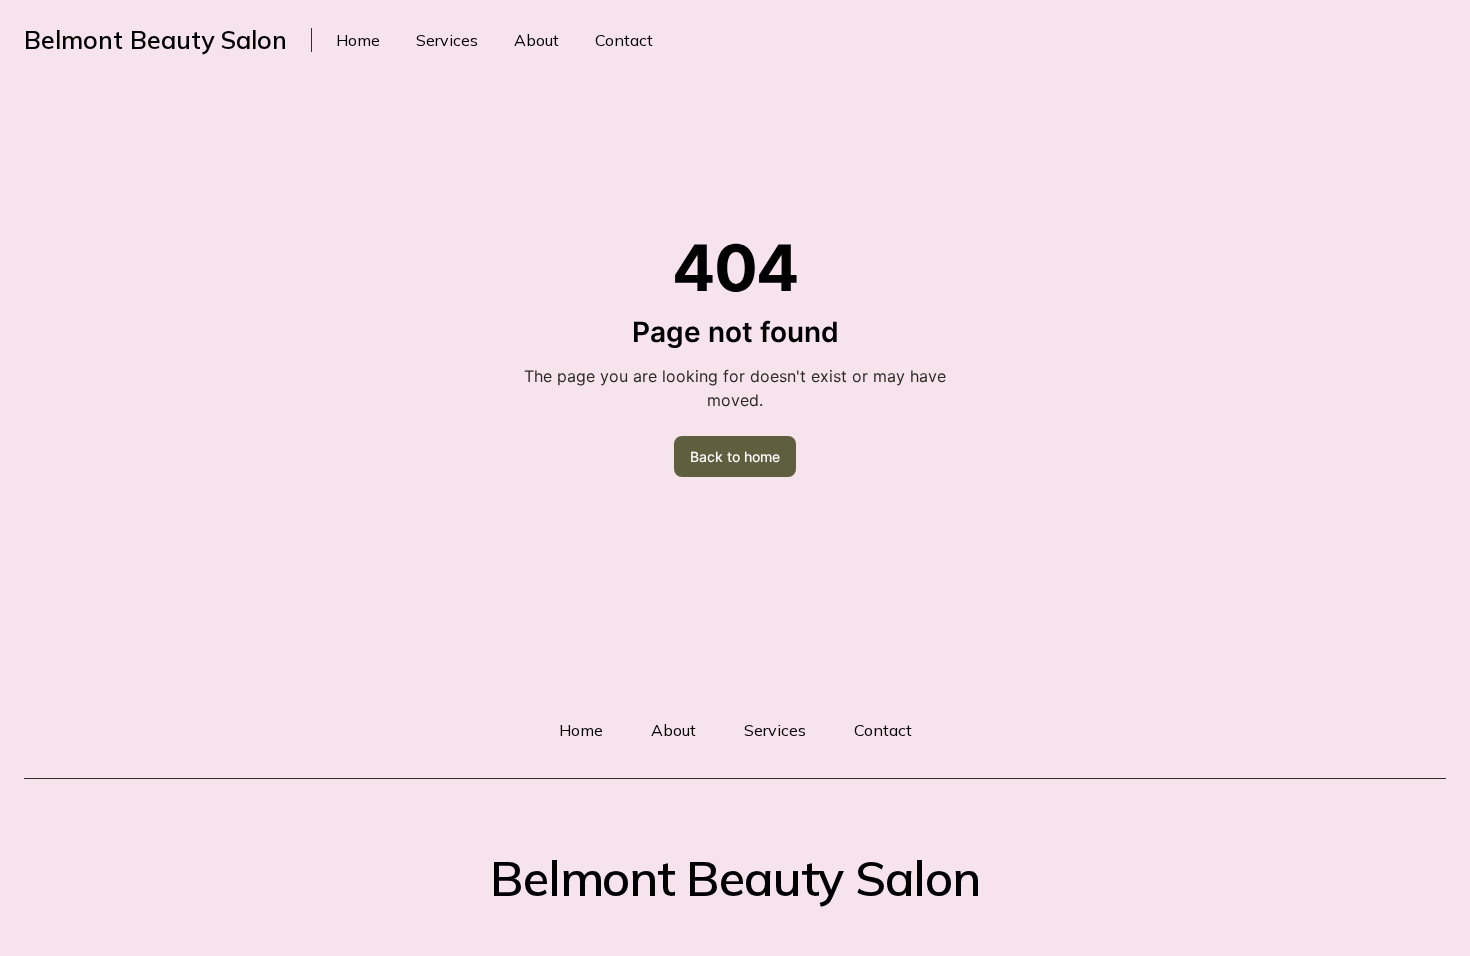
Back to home (735, 456)
